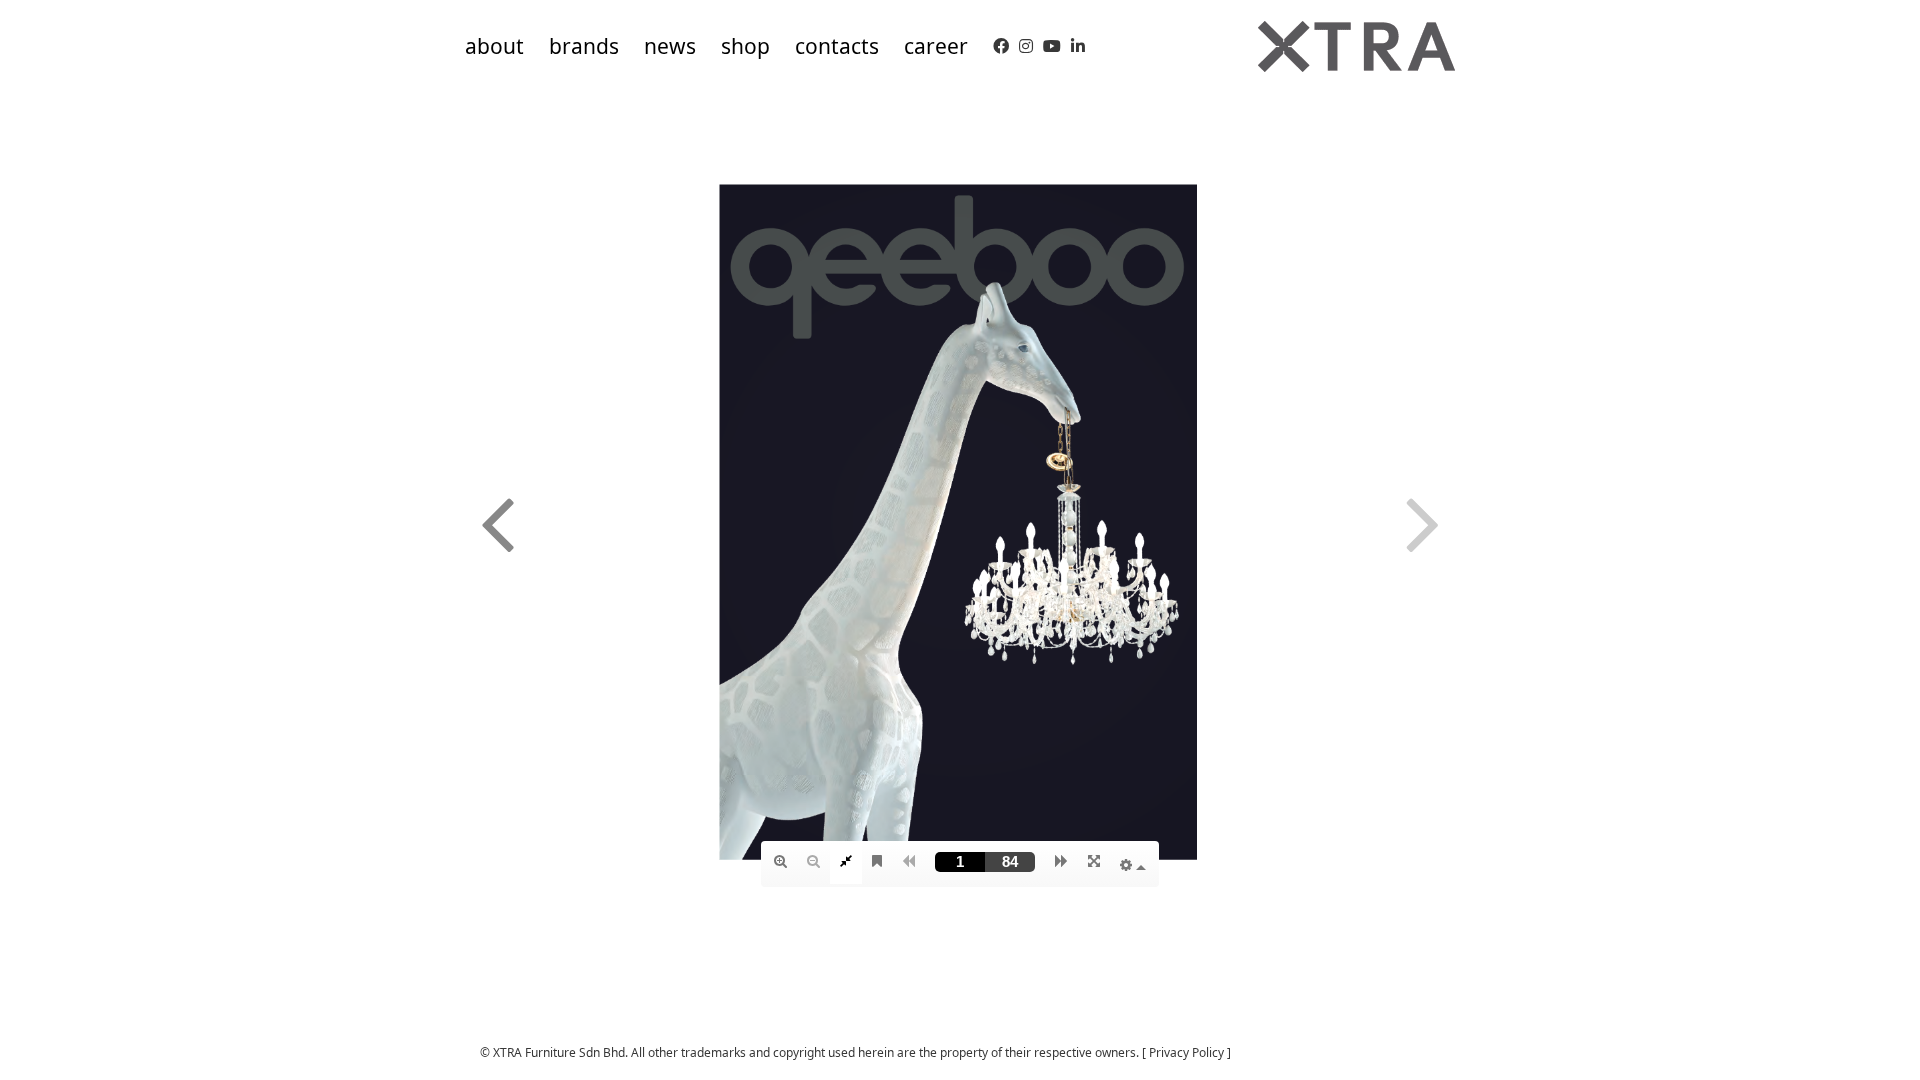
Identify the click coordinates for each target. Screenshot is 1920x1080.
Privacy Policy (1186, 1052)
